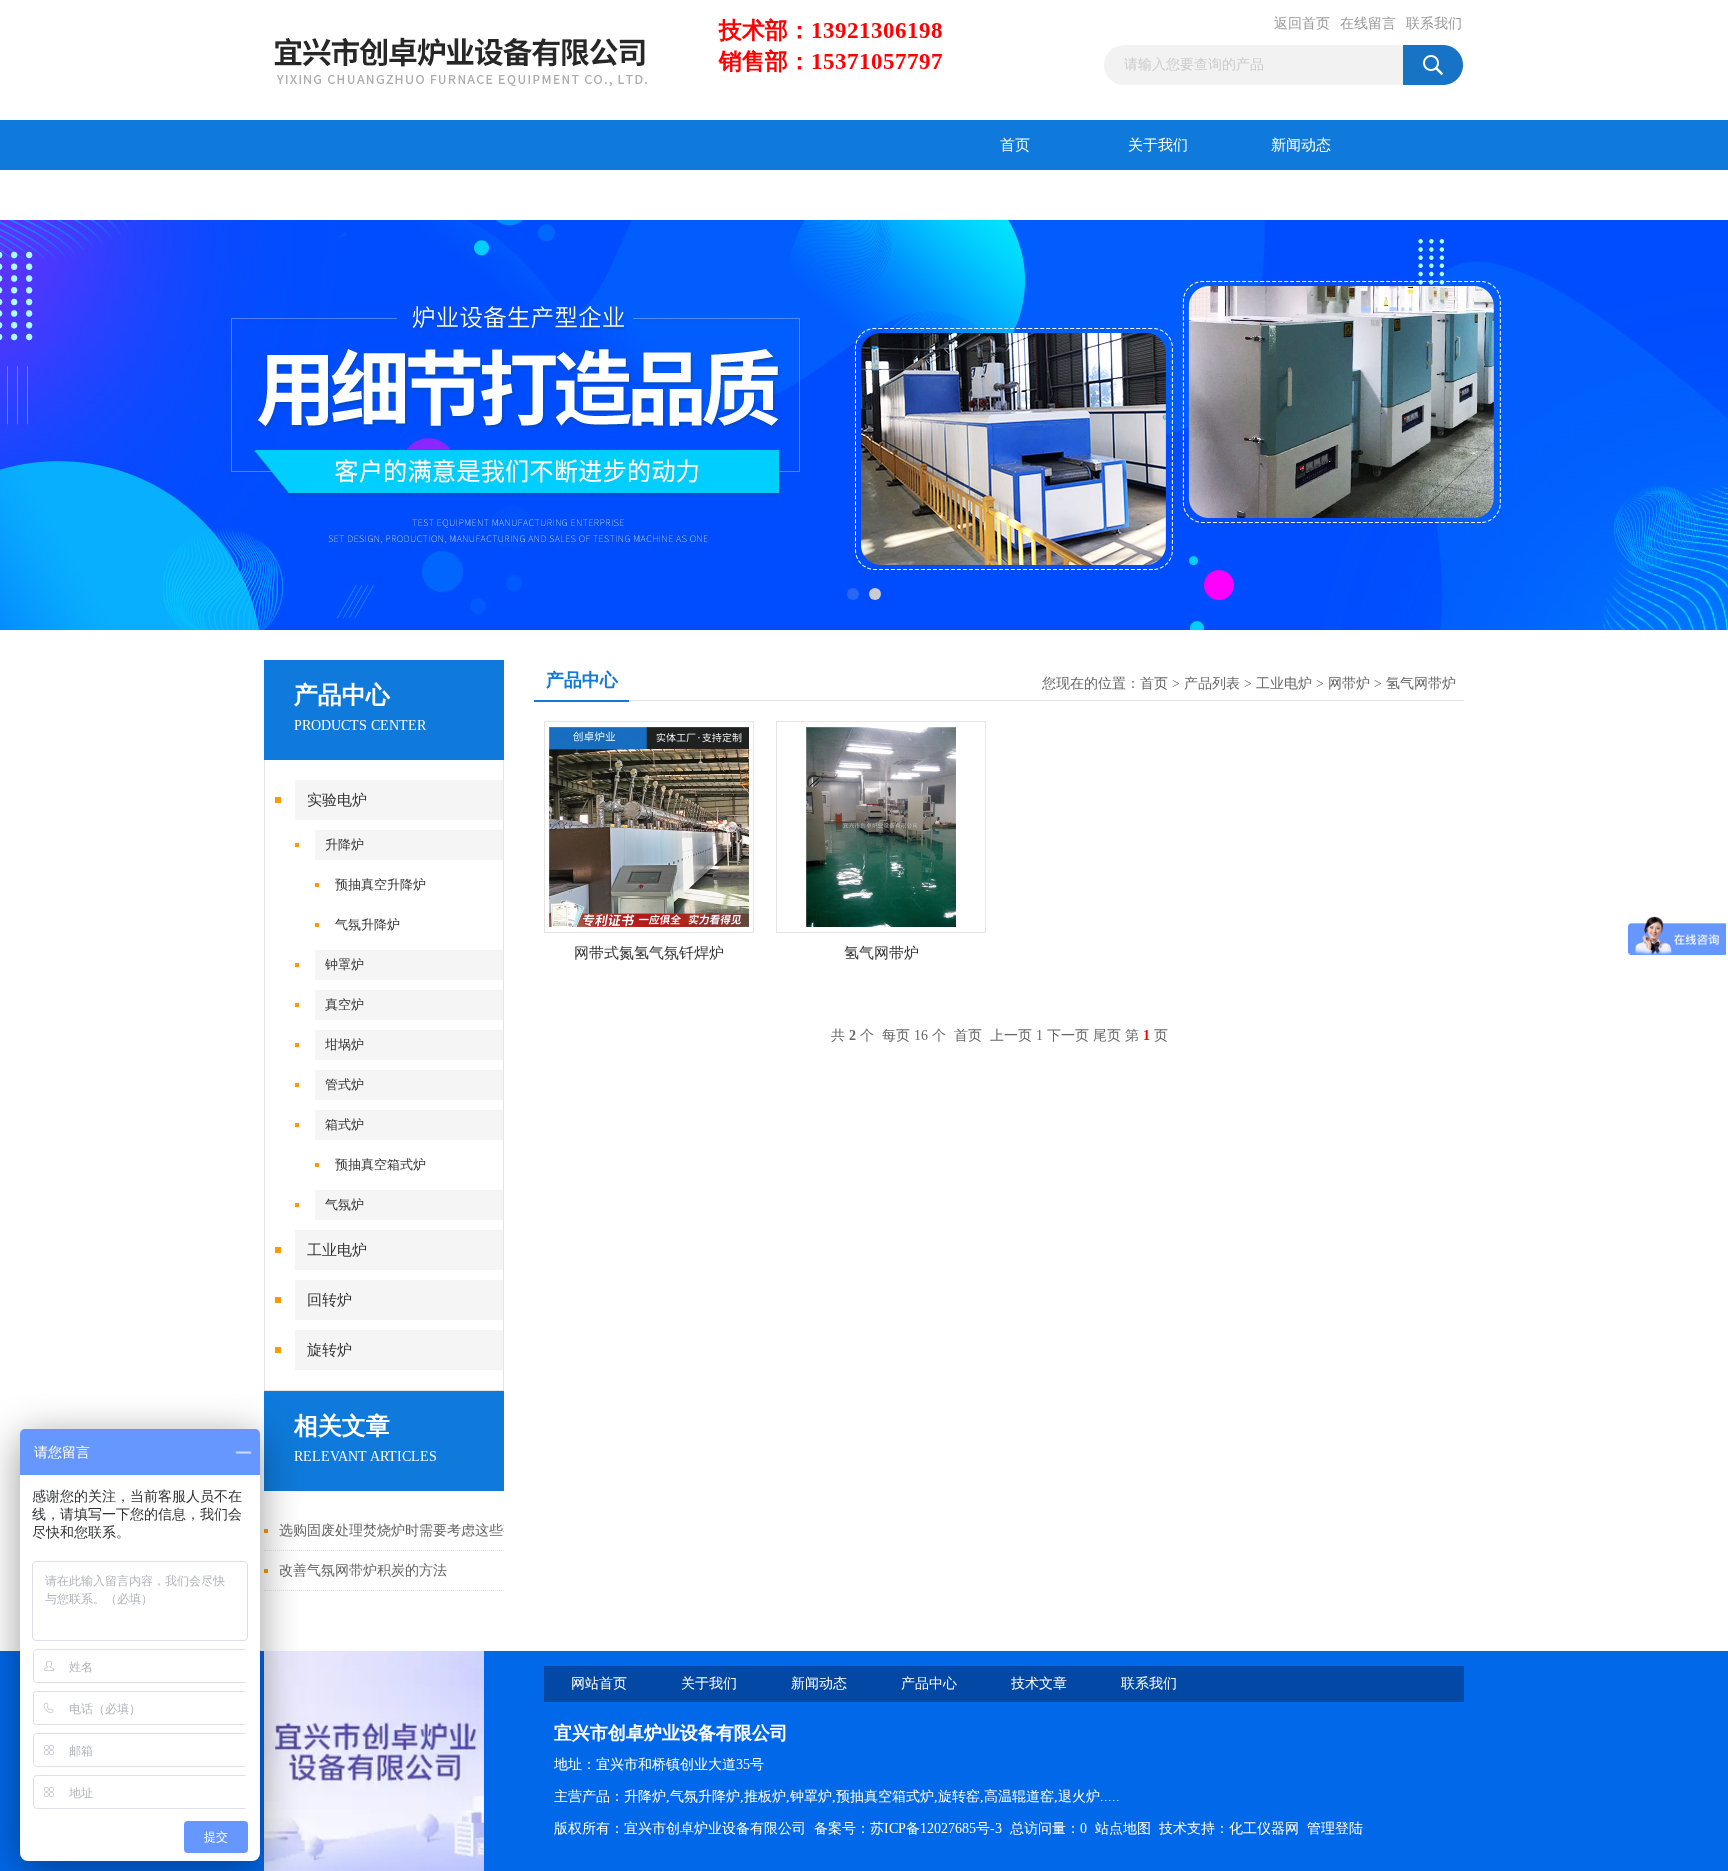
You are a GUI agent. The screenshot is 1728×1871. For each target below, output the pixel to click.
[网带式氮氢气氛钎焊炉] (649, 825)
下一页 (1068, 1035)
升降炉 (344, 844)
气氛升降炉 (367, 924)
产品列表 (1212, 683)
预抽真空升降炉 (380, 884)
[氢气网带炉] (881, 825)
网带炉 (1349, 683)
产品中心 (336, 195)
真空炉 (344, 1004)
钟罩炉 (344, 964)
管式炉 (344, 1084)
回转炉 (329, 1300)
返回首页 (1302, 23)
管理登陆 (1335, 1828)
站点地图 (1123, 1828)
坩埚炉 (344, 1044)
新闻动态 (1301, 145)
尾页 (1107, 1035)
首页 (1015, 145)
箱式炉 (344, 1124)
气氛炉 (344, 1204)
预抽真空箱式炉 (380, 1164)
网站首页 (599, 1683)
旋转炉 (329, 1350)
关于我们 (1158, 145)
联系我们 (1434, 23)
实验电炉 (337, 800)
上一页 (1011, 1035)
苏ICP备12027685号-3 (936, 1828)
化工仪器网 (1264, 1828)
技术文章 (479, 195)
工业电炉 (337, 1250)
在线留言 (1368, 23)
